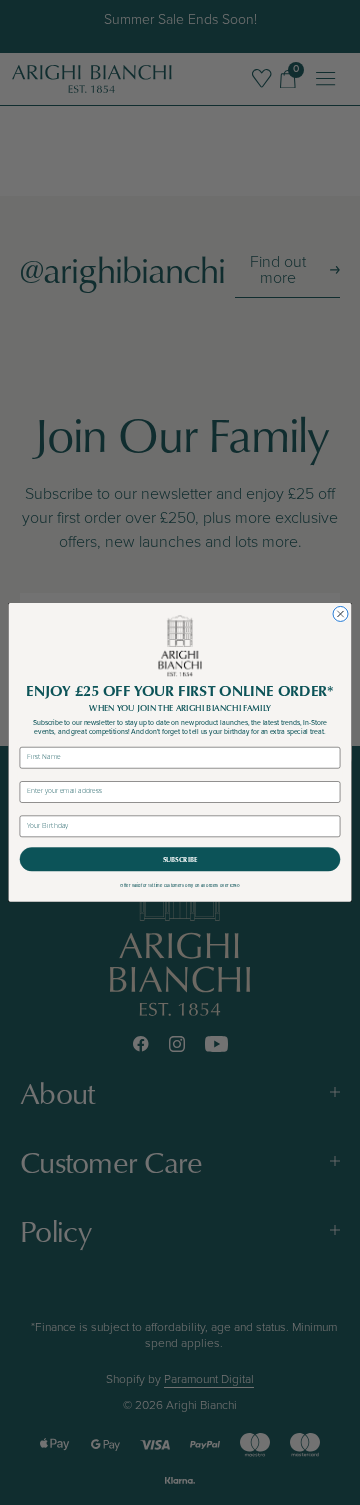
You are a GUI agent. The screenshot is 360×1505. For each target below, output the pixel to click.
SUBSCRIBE (180, 859)
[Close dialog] (340, 614)
